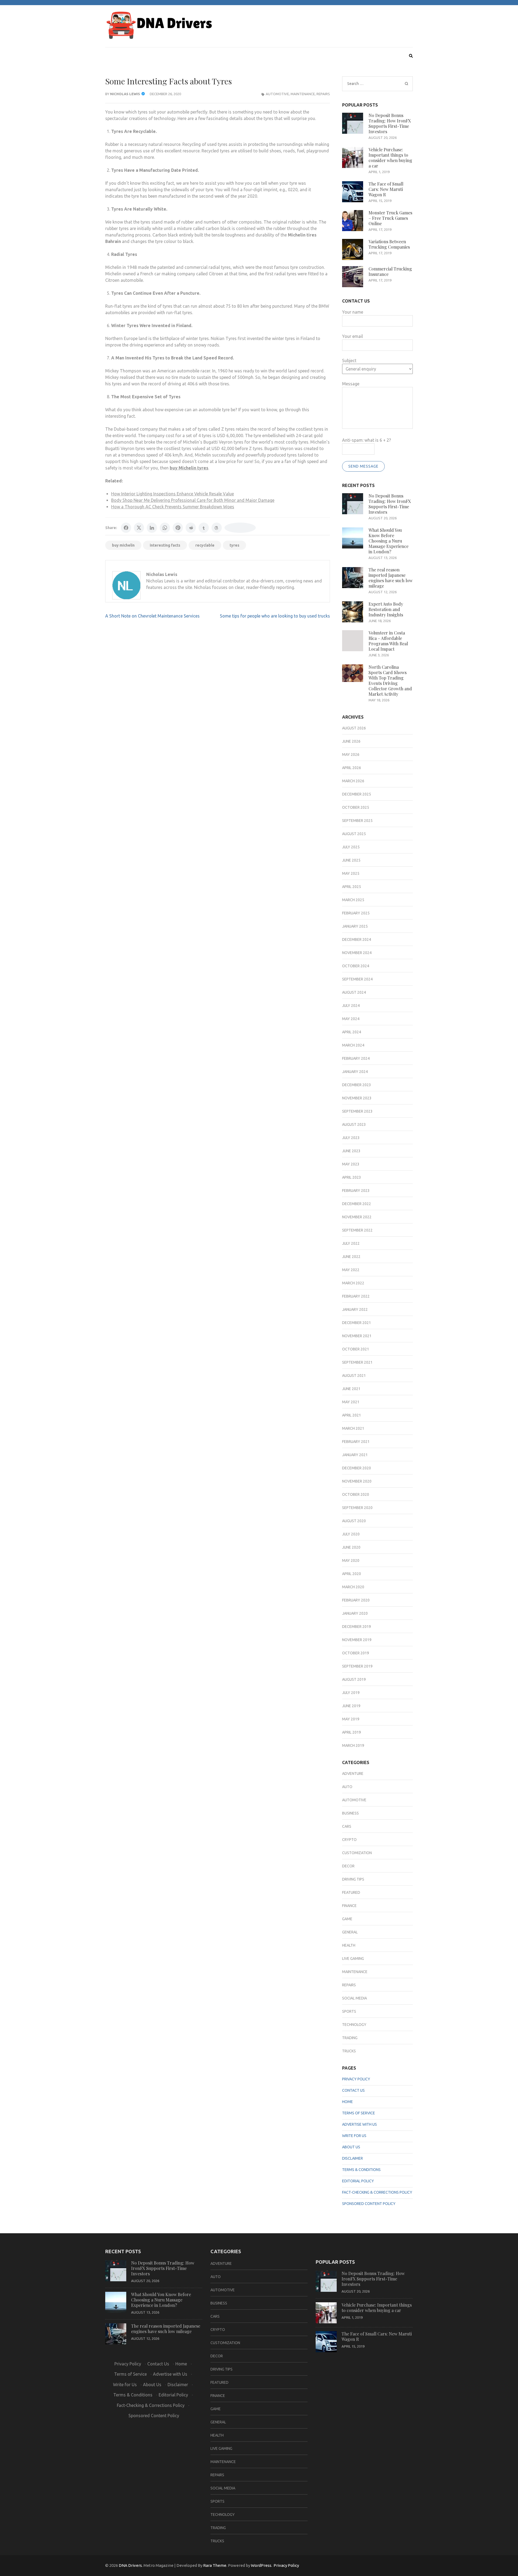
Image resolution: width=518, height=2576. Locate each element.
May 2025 (351, 873)
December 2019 (357, 1627)
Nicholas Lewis (125, 94)
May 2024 (351, 1019)
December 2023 (357, 1085)
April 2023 (352, 1177)
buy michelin (123, 545)
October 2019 (356, 1653)
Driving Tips (353, 1879)
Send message (363, 466)
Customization (357, 1853)
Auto (347, 1787)
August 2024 (354, 992)
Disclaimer (352, 2158)
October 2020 (356, 1494)
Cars (347, 1826)
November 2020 (357, 1481)
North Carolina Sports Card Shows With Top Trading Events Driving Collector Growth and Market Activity (390, 680)
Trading (350, 2038)
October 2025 (356, 807)
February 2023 (356, 1191)
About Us (351, 2147)
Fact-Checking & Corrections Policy (377, 2192)
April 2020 (352, 1574)
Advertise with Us (359, 2124)
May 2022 (351, 1270)
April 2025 (352, 887)
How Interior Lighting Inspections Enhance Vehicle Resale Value (173, 494)
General (350, 1932)
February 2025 (356, 913)
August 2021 (354, 1376)
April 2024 (352, 1032)
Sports (349, 2011)
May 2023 (351, 1164)
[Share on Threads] (217, 528)
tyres (234, 545)
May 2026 (351, 754)
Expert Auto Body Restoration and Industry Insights (386, 609)
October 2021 (356, 1349)
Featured (351, 1892)
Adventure (353, 1774)
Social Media (355, 1998)
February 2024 (356, 1058)
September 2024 (357, 979)
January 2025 (355, 926)
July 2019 (351, 1693)
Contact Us (353, 2090)
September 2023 (357, 1111)
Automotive (277, 94)
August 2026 (354, 728)
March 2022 (353, 1283)
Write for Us (354, 2136)
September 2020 (357, 1508)
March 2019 (353, 1745)
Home (347, 2102)
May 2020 (351, 1560)
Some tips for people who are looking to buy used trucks (275, 616)
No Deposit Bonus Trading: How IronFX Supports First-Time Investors (390, 123)
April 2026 (352, 768)
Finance (349, 1906)
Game (347, 1919)
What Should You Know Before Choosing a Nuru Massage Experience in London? (388, 541)
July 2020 (351, 1534)
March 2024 (353, 1045)
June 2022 (351, 1257)
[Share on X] (139, 528)
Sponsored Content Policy (369, 2204)
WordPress (261, 2565)
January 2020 (355, 1613)
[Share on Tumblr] (204, 528)
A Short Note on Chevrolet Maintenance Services (152, 616)
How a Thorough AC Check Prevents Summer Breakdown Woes (173, 507)
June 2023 (351, 1151)
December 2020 (357, 1468)
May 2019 (351, 1719)
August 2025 (354, 834)
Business (350, 1813)
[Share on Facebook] (126, 528)
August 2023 (354, 1124)
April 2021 (352, 1415)
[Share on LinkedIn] (152, 528)
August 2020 (354, 1521)
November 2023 (357, 1098)
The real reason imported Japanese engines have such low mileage (391, 578)
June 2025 (351, 860)
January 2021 (355, 1455)
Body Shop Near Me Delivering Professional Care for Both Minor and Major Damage (193, 500)
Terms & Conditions (361, 2170)
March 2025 (353, 900)
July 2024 (351, 1006)
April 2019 (352, 1732)
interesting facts (165, 545)
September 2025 (357, 821)
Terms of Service (359, 2113)
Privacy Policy (356, 2079)
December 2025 (357, 794)
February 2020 (356, 1600)
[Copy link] (240, 528)
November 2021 (357, 1336)
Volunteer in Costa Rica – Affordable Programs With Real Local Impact (388, 641)
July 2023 (351, 1138)
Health (349, 1945)
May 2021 (351, 1402)
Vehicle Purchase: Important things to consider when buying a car (390, 158)
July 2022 (351, 1243)
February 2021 (356, 1442)
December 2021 (357, 1323)
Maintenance (303, 94)
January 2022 (355, 1309)
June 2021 (351, 1389)
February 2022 (356, 1296)
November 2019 (357, 1640)
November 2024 (357, 953)
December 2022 (357, 1204)
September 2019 (357, 1666)
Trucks (349, 2051)
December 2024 (357, 939)
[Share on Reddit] (191, 528)
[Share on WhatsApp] (165, 528)
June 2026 (351, 741)
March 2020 (353, 1587)
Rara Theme (215, 2565)
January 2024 (355, 1072)
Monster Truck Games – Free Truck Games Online (390, 218)
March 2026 (353, 781)
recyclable (205, 545)
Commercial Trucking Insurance (390, 271)
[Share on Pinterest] (178, 528)
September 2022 (357, 1230)
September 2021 (357, 1362)
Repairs (323, 94)
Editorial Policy (358, 2181)
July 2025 (351, 847)
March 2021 (353, 1428)
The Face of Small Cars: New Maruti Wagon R (386, 189)
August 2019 (354, 1679)
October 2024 (356, 966)
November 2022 (357, 1217)
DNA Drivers (130, 2565)
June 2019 (351, 1706)
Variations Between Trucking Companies (389, 244)
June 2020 (351, 1547)
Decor (348, 1866)
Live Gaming (353, 1958)
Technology (354, 2025)
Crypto (349, 1840)
